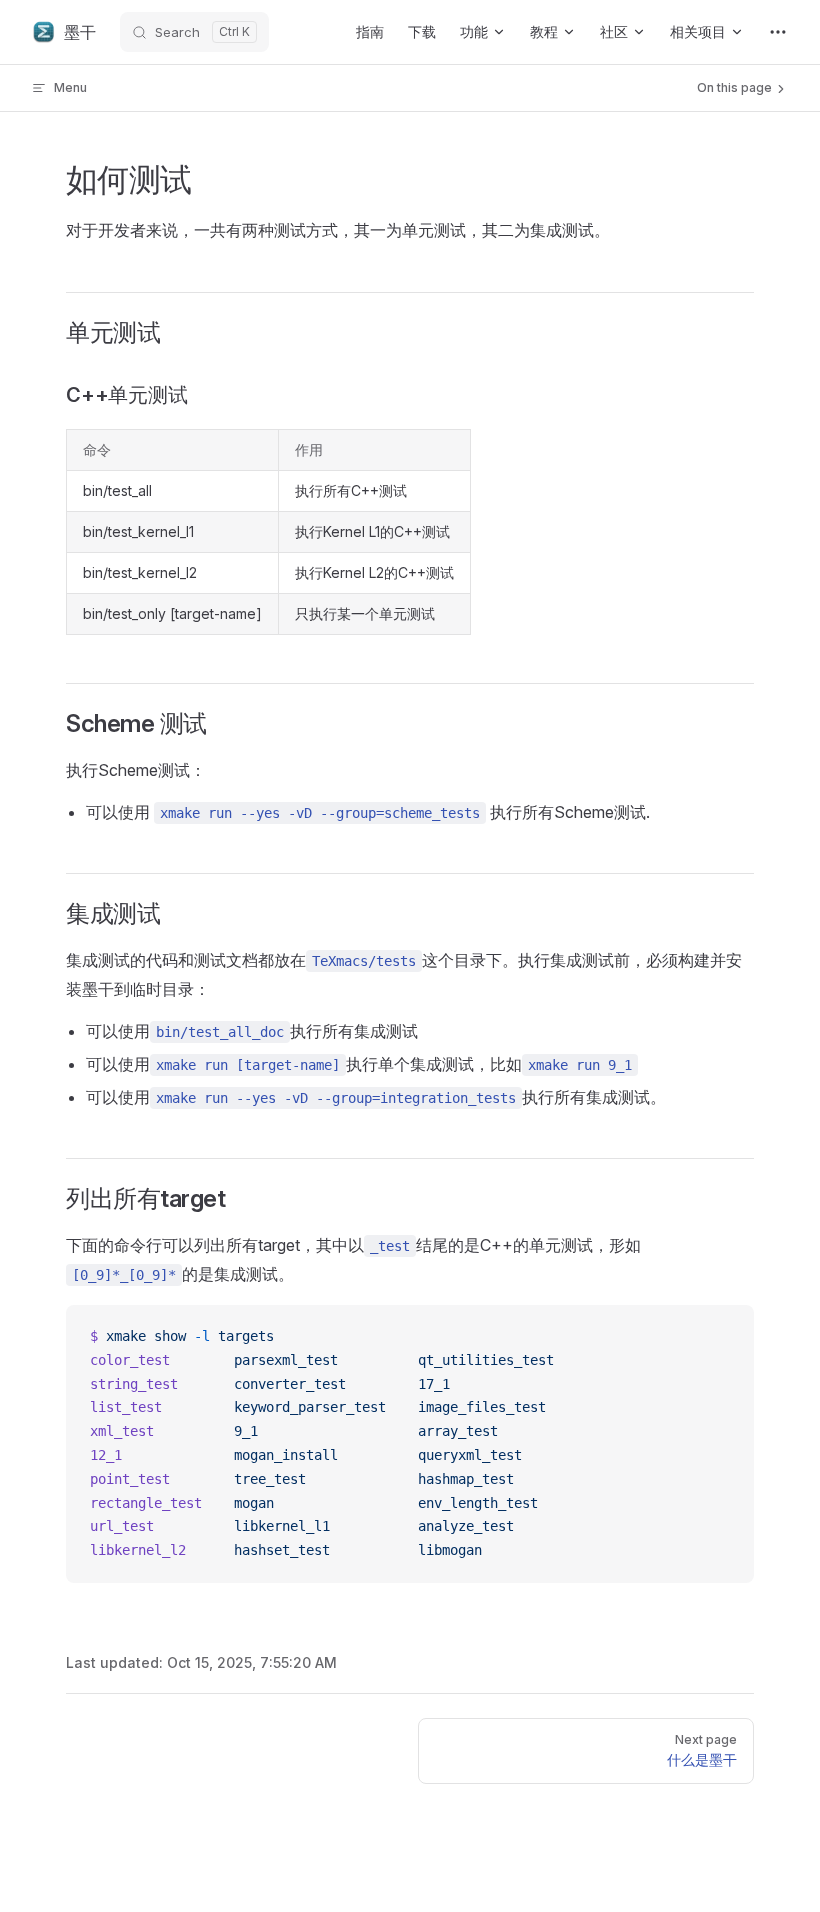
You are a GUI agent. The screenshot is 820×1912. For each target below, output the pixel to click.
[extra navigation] (778, 32)
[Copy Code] (722, 1337)
